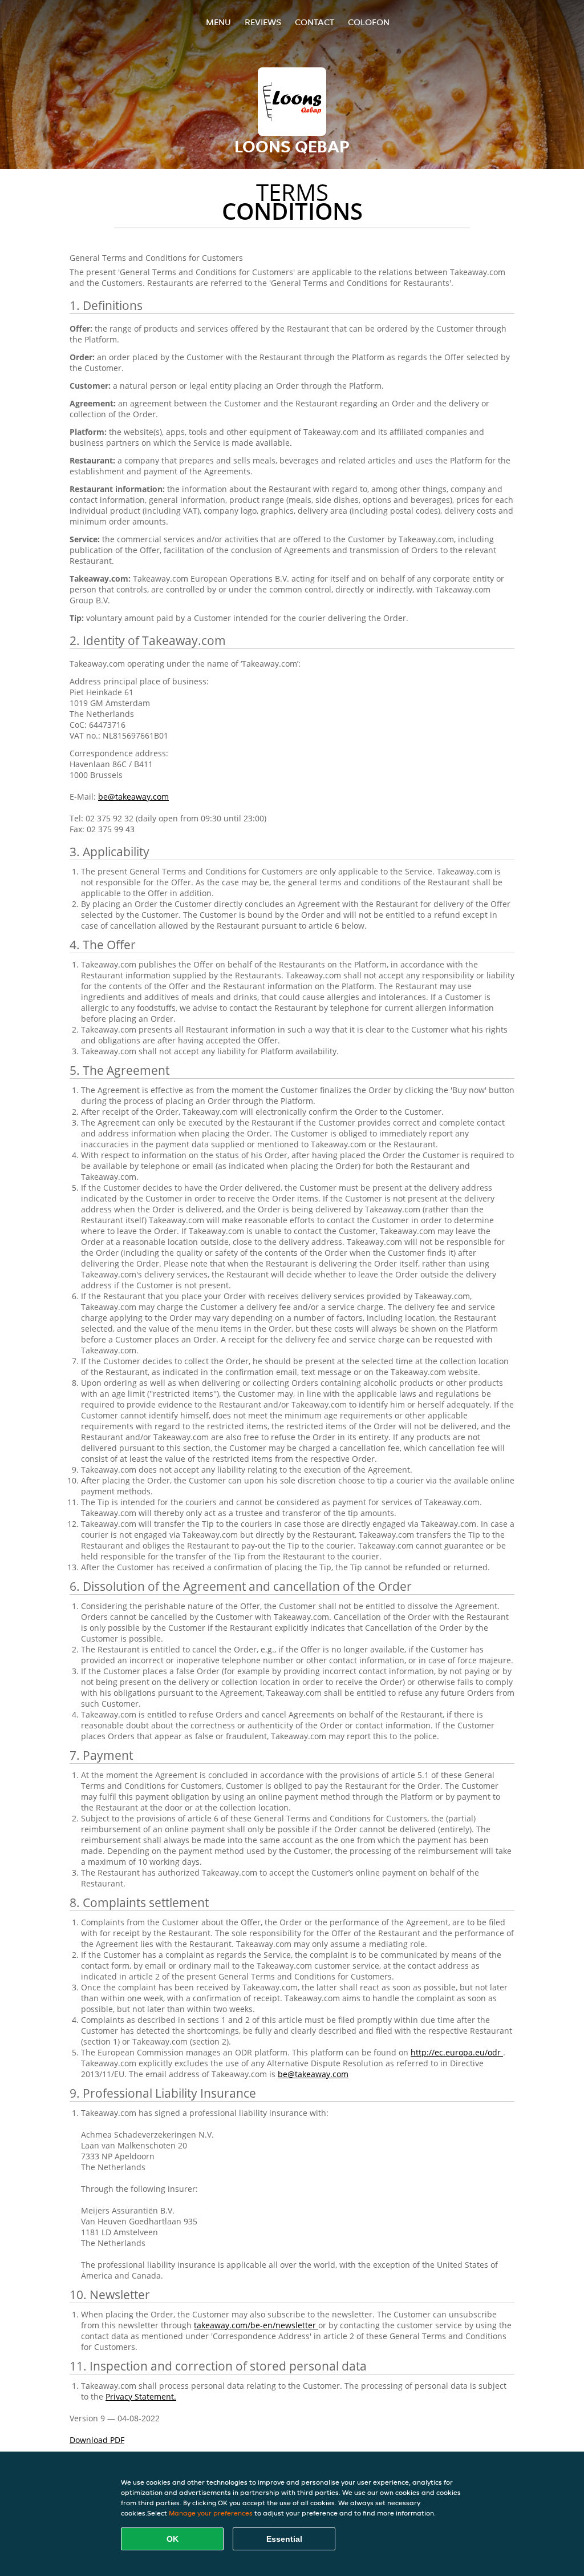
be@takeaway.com (133, 797)
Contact (315, 22)
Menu (218, 22)
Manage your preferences (211, 2513)
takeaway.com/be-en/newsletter (256, 2325)
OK (173, 2539)
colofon (369, 22)
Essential (284, 2539)
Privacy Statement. (141, 2396)
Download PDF (97, 2440)
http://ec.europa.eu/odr (457, 2052)
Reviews (263, 22)
